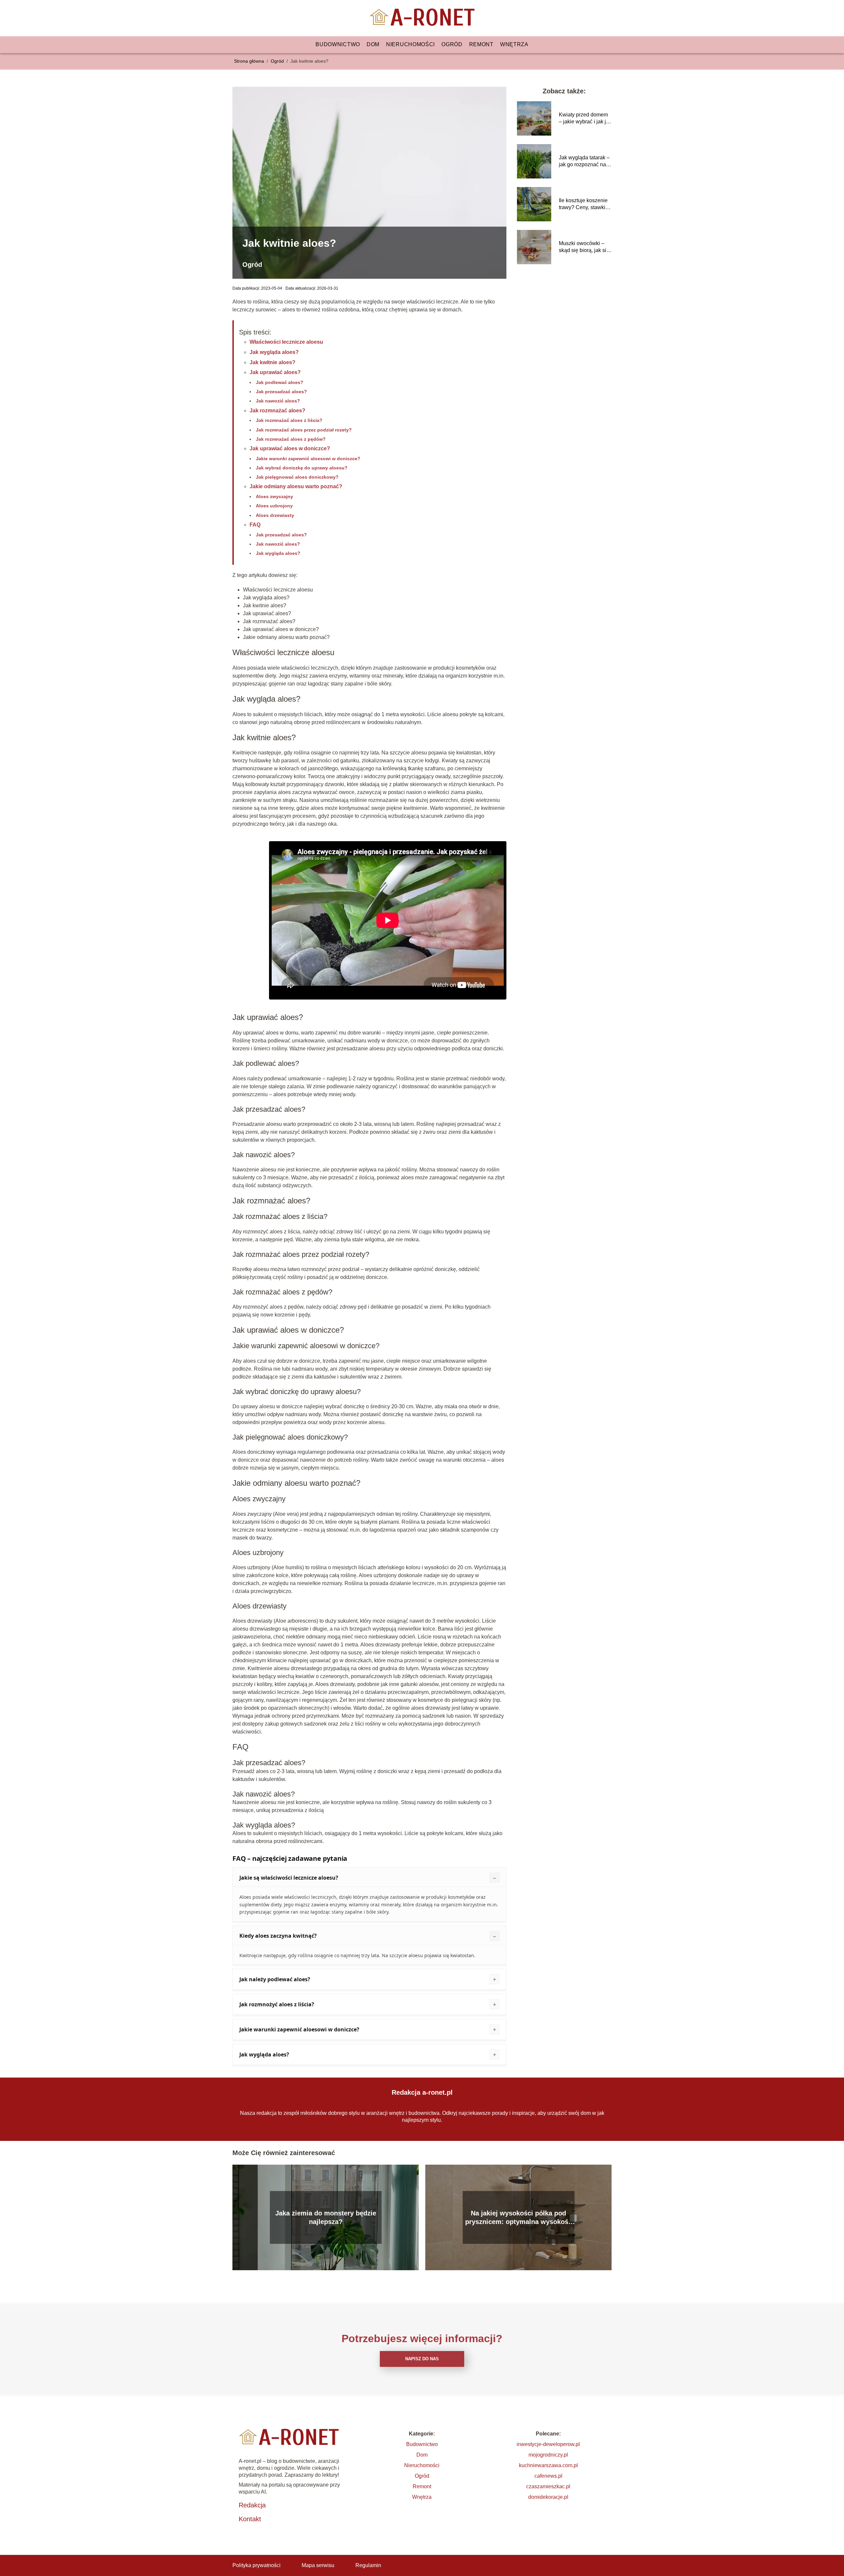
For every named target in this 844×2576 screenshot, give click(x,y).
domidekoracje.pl (548, 2497)
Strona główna (250, 61)
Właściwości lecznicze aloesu (286, 342)
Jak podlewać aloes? (280, 382)
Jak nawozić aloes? (278, 401)
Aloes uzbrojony (274, 506)
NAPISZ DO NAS (422, 2359)
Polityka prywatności (256, 2565)
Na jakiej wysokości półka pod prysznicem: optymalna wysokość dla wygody (519, 2218)
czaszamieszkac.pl (548, 2486)
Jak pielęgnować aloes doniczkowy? (297, 477)
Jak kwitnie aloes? (272, 362)
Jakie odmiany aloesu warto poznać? (296, 486)
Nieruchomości (410, 44)
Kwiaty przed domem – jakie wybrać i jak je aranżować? (584, 119)
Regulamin (368, 2565)
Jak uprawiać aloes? (275, 372)
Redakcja (252, 2505)
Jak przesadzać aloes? (281, 392)
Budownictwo (338, 44)
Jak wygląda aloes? (274, 352)
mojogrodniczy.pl (548, 2455)
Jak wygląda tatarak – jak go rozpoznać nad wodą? (584, 161)
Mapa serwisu (318, 2565)
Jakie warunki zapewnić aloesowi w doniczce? (308, 459)
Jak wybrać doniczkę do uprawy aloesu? (302, 468)
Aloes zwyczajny (274, 496)
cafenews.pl (548, 2476)
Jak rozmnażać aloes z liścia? (289, 420)
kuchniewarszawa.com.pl (548, 2465)
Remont (481, 44)
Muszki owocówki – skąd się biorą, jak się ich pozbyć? (584, 247)
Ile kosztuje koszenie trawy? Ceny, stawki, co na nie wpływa (583, 204)
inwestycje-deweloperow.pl (548, 2444)
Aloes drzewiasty (275, 515)
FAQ (255, 525)
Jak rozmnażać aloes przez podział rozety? (304, 430)
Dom (373, 44)
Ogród (452, 44)
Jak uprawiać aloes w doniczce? (290, 448)
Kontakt (250, 2519)
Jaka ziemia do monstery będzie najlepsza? (326, 2217)
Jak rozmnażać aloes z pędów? (291, 439)
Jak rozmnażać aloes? (277, 411)
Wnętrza (514, 44)
